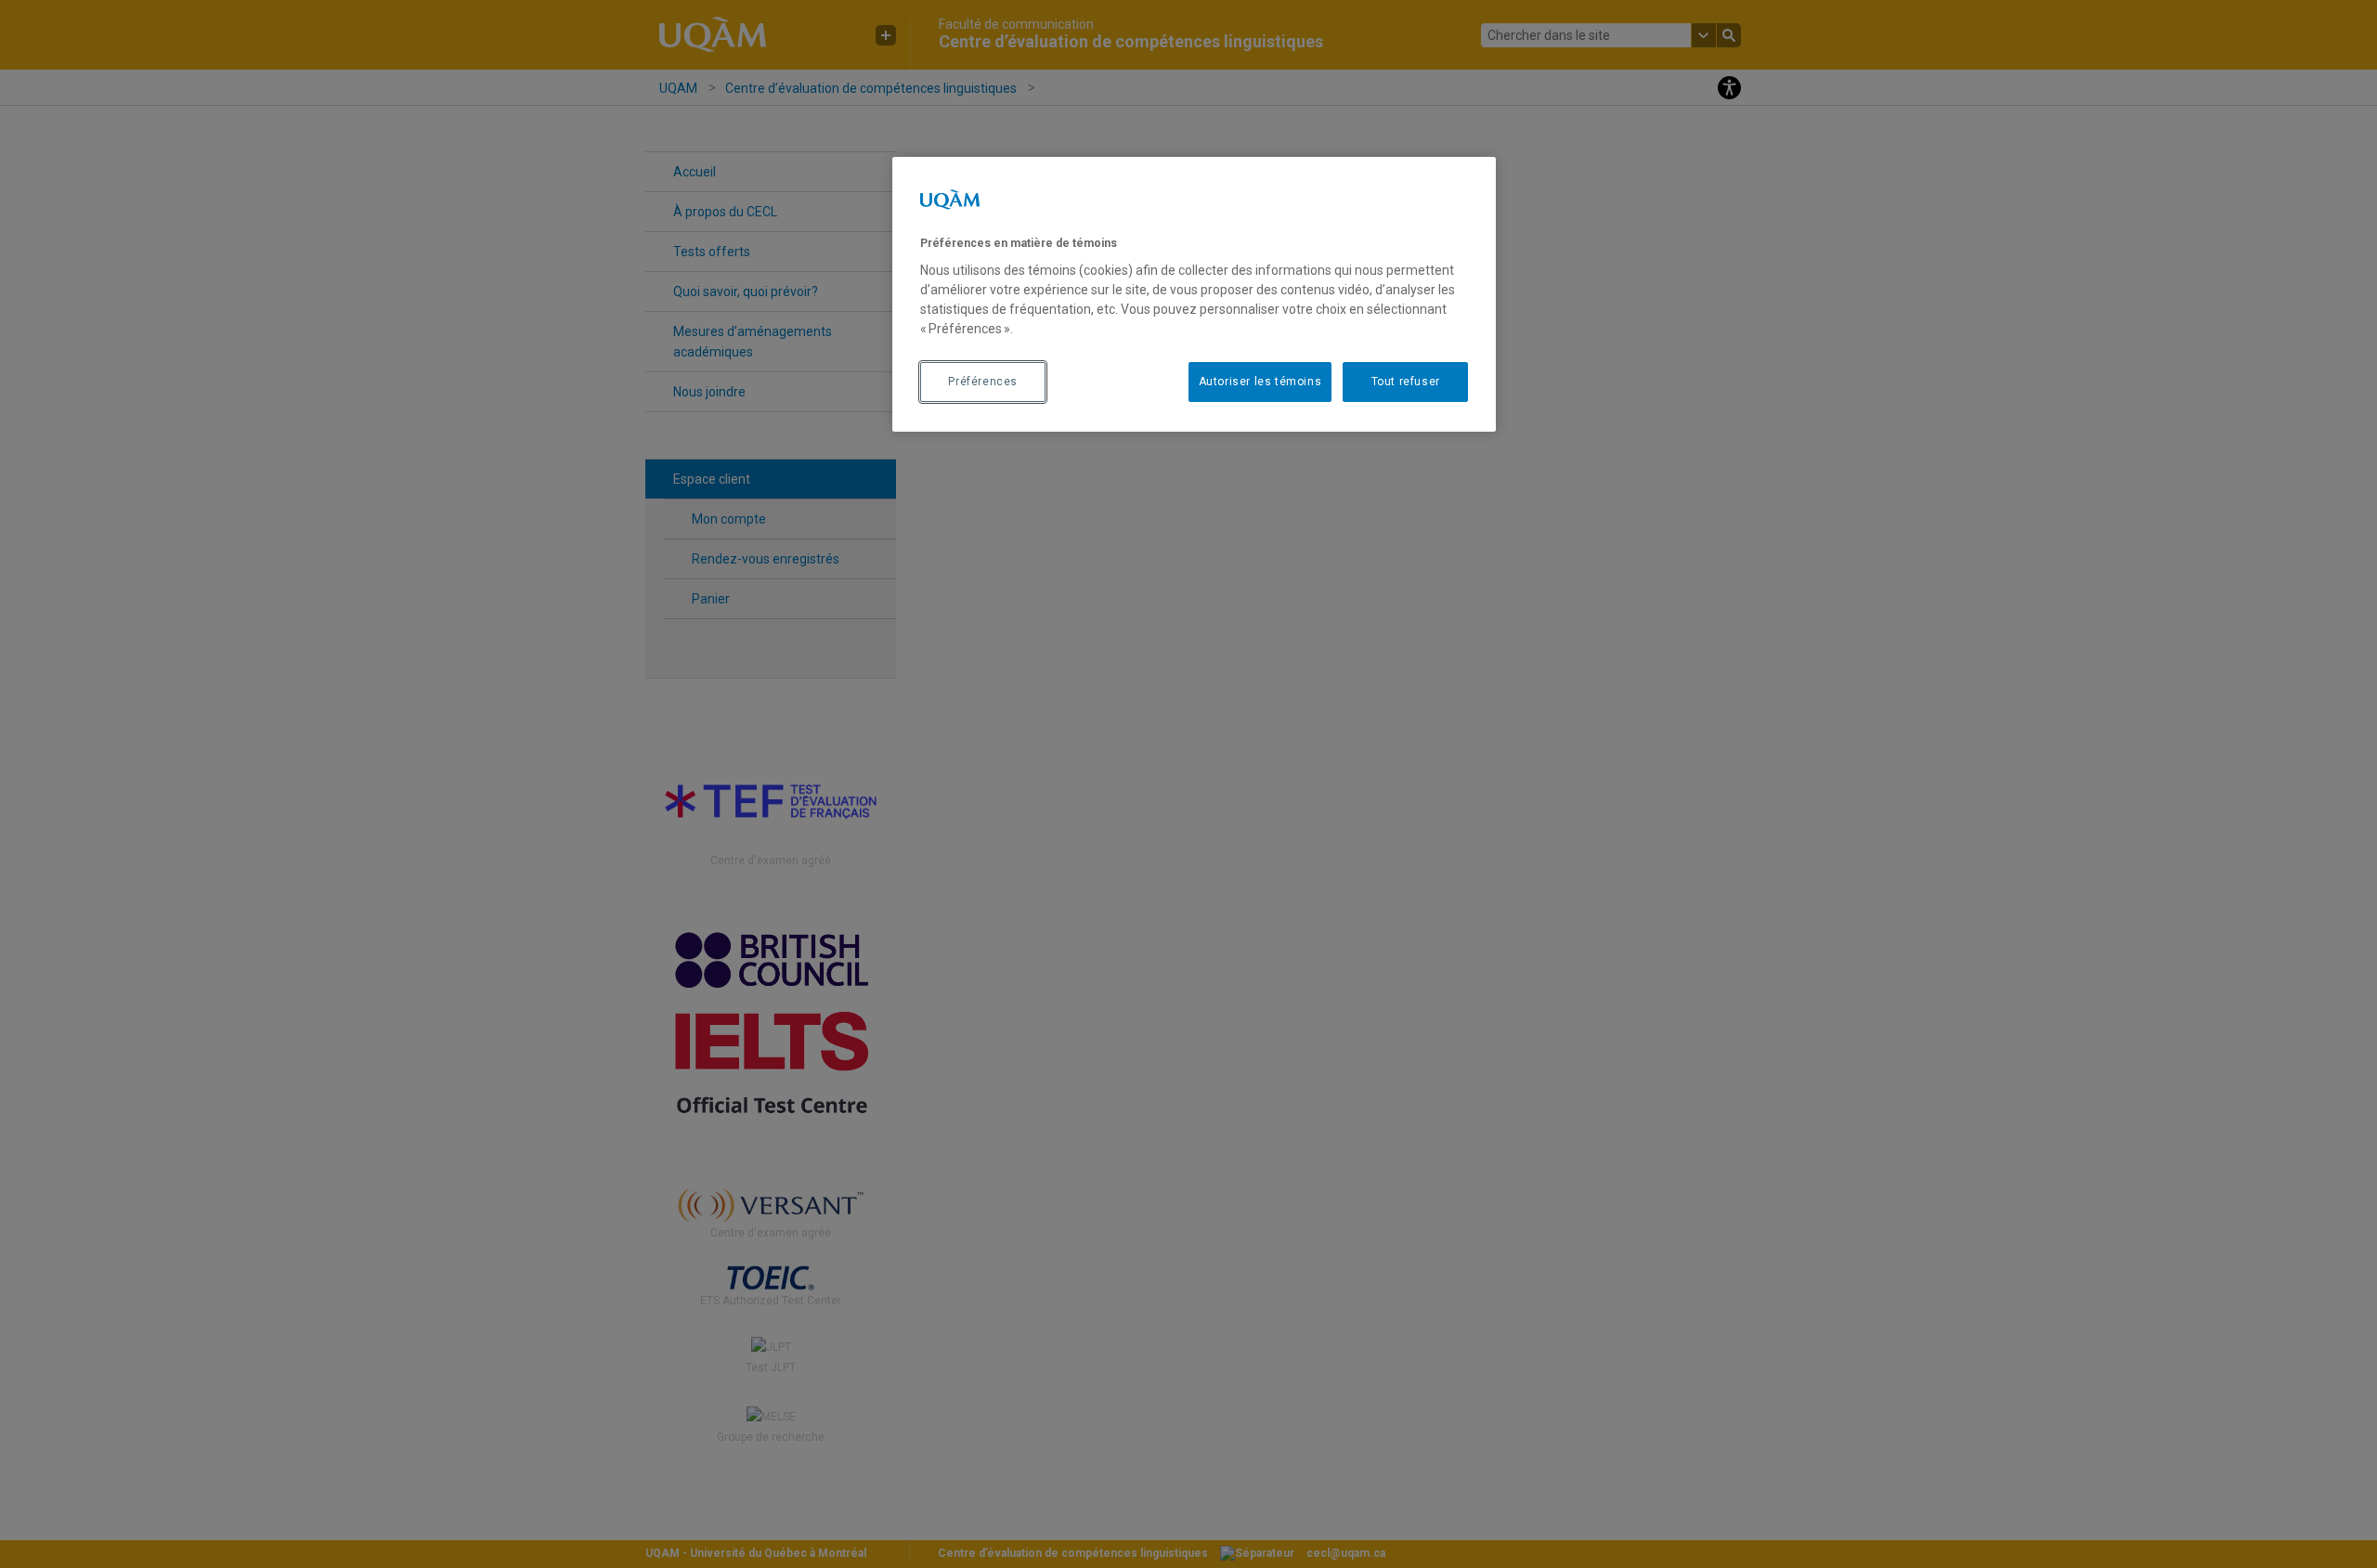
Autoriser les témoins (1260, 382)
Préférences (983, 382)
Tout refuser (1406, 382)
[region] (1194, 294)
